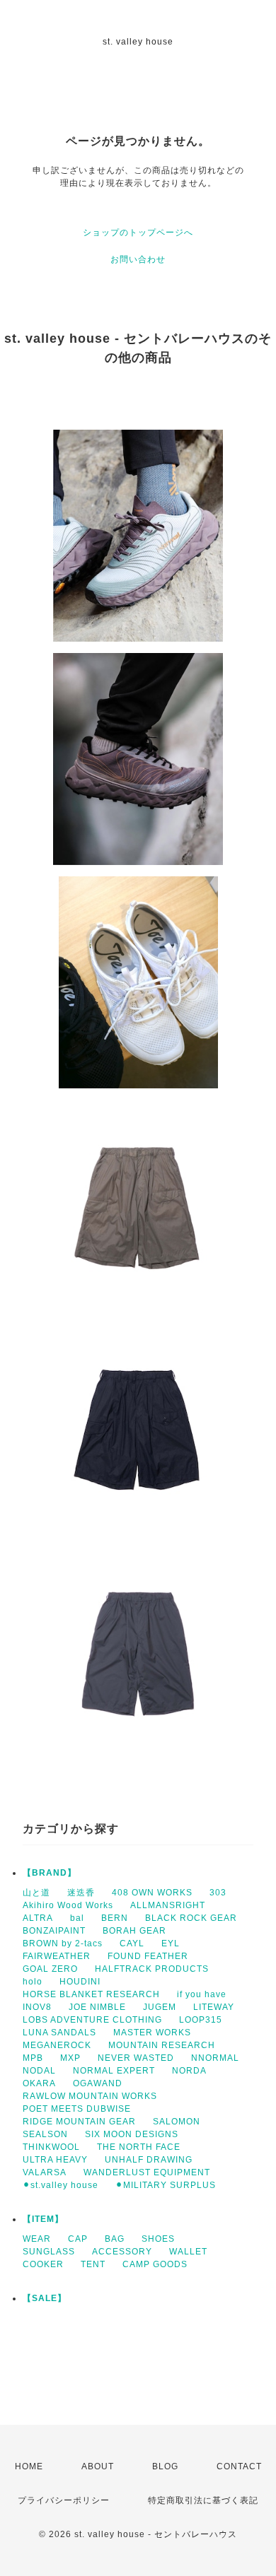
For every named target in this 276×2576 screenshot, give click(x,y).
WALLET (188, 2252)
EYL (171, 1943)
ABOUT (98, 2466)
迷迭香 (81, 1893)
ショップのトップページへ (138, 233)
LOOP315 (201, 2020)
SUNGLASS (49, 2252)
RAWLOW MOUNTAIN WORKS (90, 2096)
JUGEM (160, 2007)
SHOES (158, 2239)
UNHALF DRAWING (149, 2160)
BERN (115, 1918)
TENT (93, 2264)
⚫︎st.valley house (61, 2185)
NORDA (189, 2071)
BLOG (165, 2466)
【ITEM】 (43, 2219)
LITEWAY (214, 2007)
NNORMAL (215, 2058)
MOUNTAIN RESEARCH (162, 2045)
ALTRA (38, 1918)
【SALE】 (45, 2298)
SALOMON (177, 2122)
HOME (29, 2466)
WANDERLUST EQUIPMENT (147, 2172)
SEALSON (45, 2134)
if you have (202, 1994)
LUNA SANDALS (59, 2033)
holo (33, 1982)
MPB (33, 2058)
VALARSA (45, 2172)
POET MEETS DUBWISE (77, 2109)
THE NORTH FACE (139, 2147)
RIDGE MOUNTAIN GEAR (79, 2122)
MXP (70, 2058)
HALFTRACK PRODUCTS (152, 1969)
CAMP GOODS (155, 2264)
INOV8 (37, 2007)
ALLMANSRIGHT (168, 1905)
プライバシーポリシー (64, 2500)
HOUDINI (80, 1982)
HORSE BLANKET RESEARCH (91, 1994)
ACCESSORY (122, 2252)
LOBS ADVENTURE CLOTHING (92, 2020)
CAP (78, 2239)
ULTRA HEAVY (55, 2160)
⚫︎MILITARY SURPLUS (166, 2185)
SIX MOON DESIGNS (132, 2134)
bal (77, 1918)
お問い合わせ (138, 259)
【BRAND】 (50, 1873)
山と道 (36, 1893)
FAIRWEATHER (57, 1956)
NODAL (39, 2071)
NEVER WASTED (136, 2058)
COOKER (43, 2264)
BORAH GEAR (134, 1931)
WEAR (37, 2239)
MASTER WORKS (152, 2033)
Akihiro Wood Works (68, 1905)
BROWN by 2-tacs (63, 1943)
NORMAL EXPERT (114, 2071)
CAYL (132, 1943)
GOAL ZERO (50, 1969)
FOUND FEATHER (148, 1956)
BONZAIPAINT (54, 1931)
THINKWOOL (51, 2147)
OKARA (39, 2083)
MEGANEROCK (57, 2045)
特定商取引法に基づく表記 (203, 2500)
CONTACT (239, 2466)
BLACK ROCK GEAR (191, 1918)
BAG (115, 2239)
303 (218, 1893)
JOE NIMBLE (97, 2007)
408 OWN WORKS (152, 1893)
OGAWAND (98, 2083)
